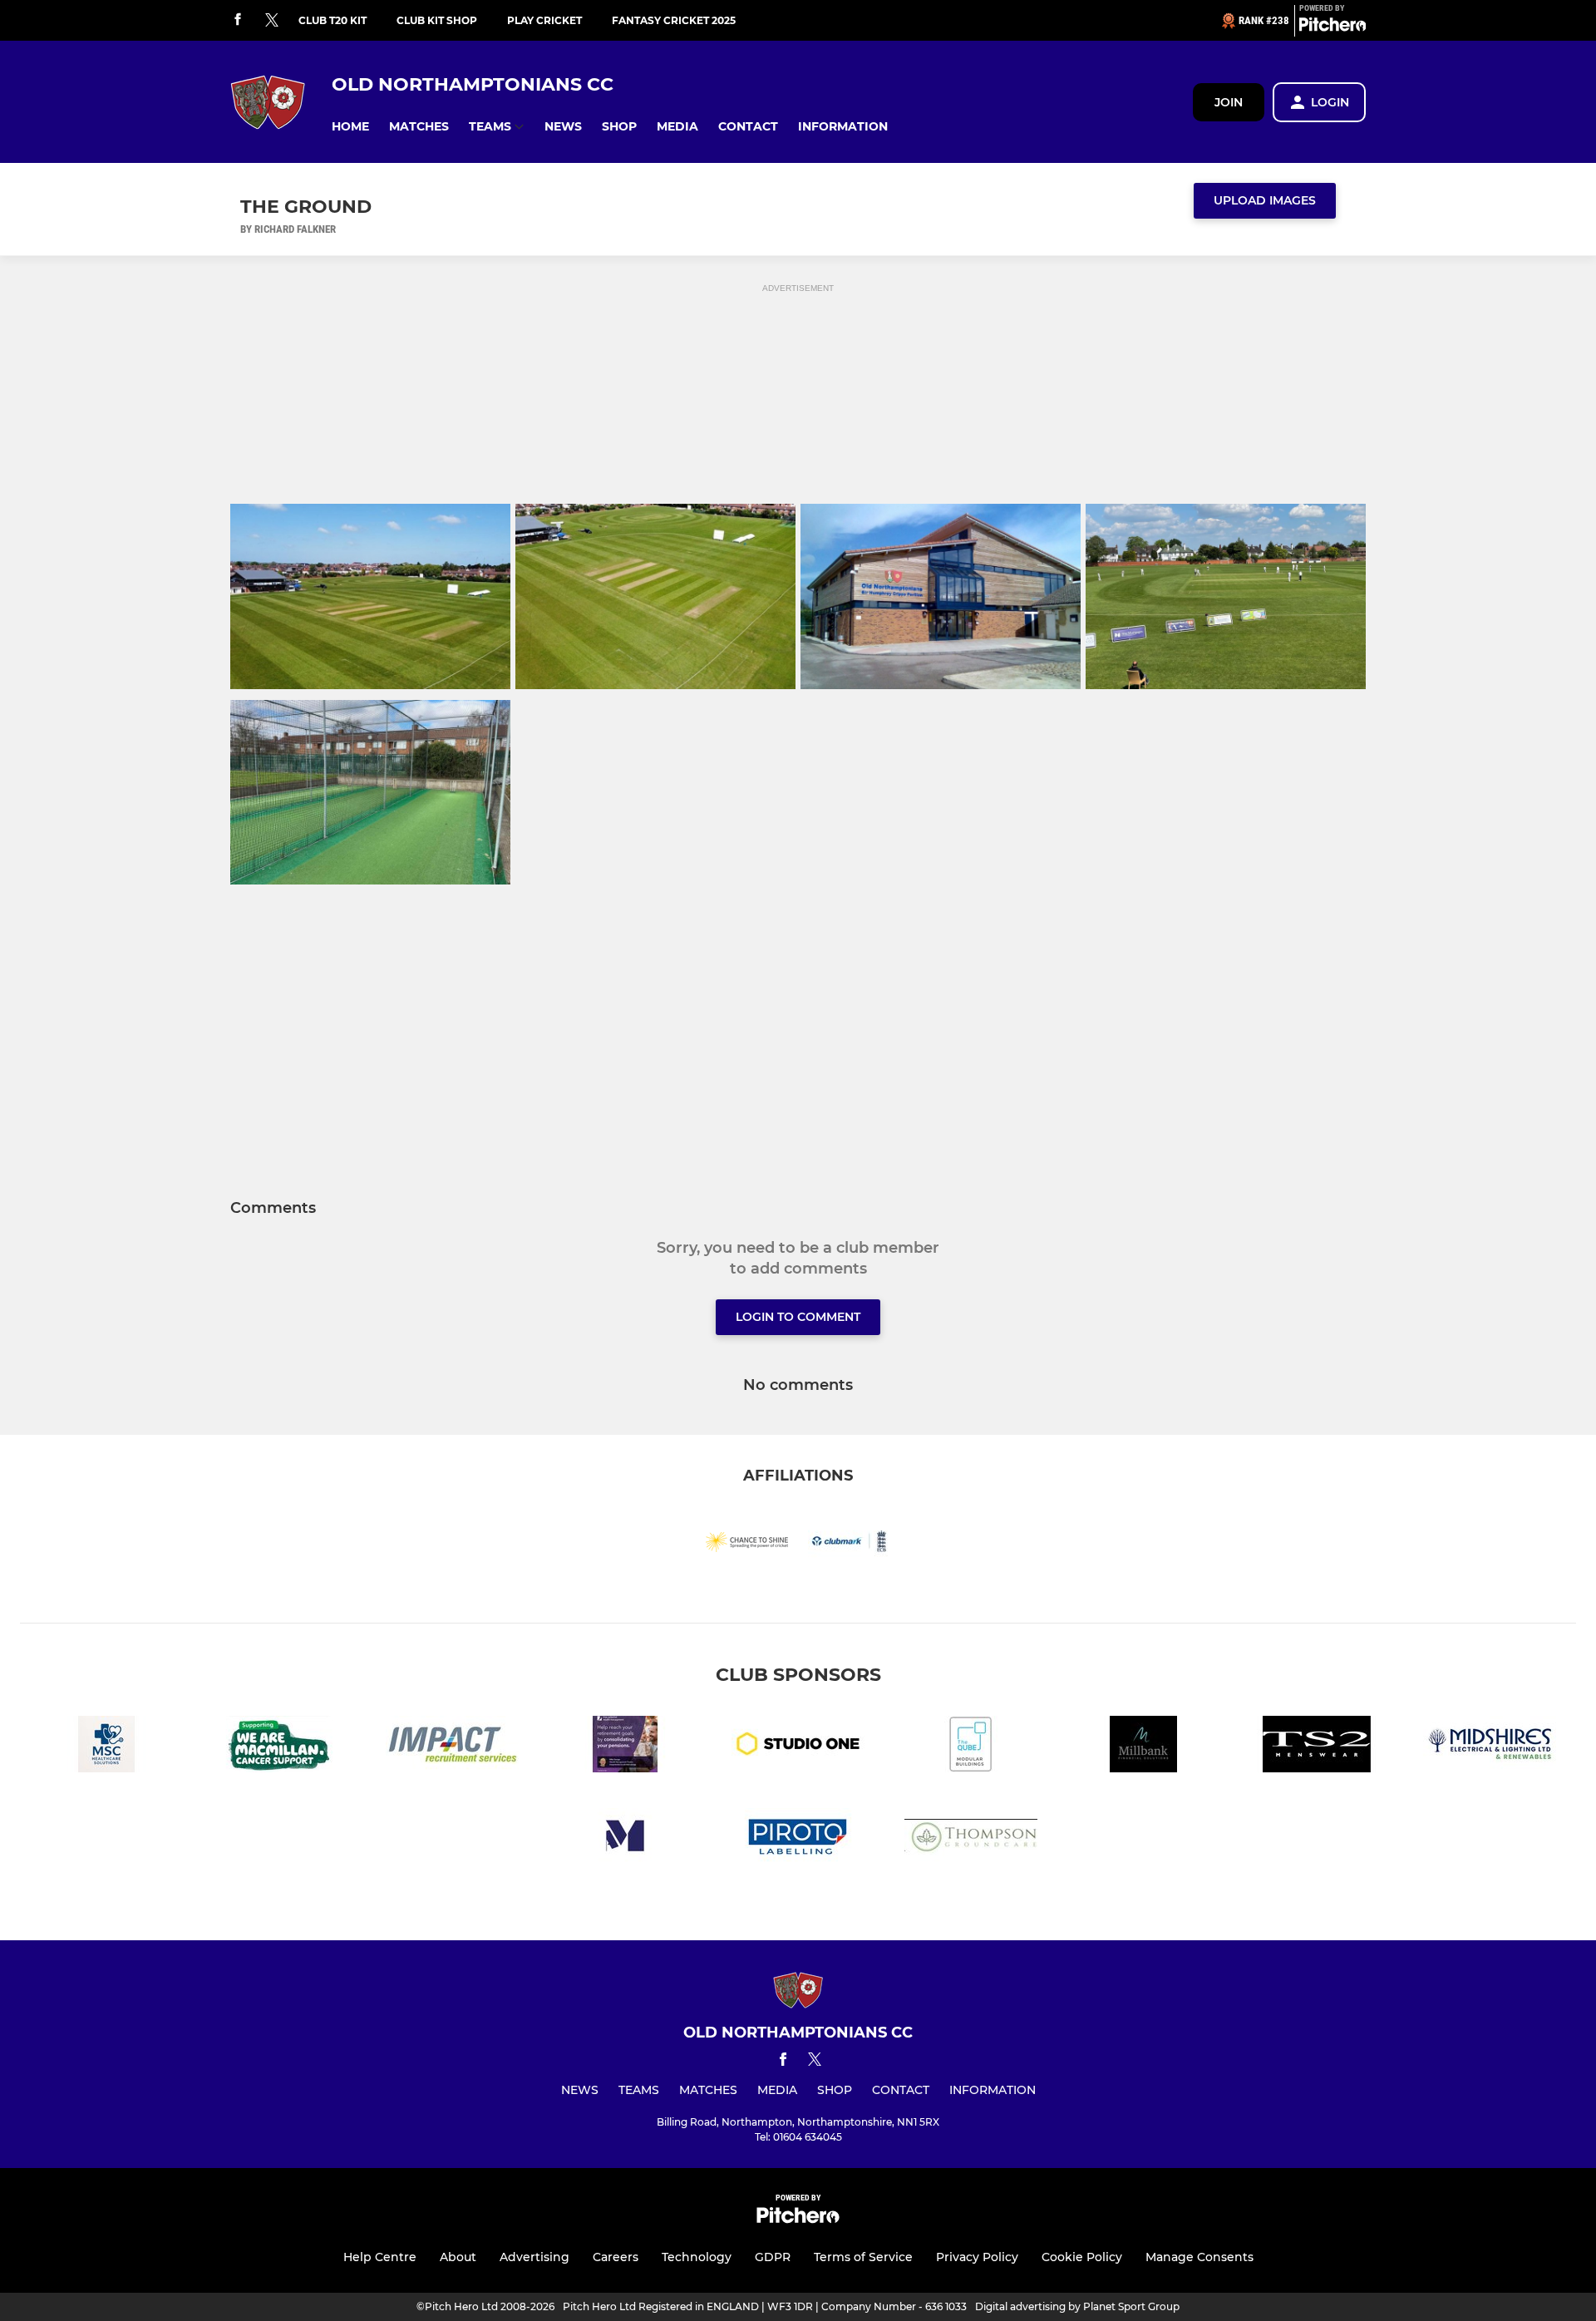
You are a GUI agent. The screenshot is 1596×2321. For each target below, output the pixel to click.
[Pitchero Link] (1332, 27)
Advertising (534, 2257)
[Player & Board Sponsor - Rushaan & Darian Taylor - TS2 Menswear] (1317, 1747)
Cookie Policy (1082, 2257)
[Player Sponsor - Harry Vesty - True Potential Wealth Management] (625, 1747)
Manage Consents (1199, 2257)
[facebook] (238, 20)
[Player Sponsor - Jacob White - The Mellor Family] (279, 1747)
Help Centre (380, 2257)
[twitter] (272, 21)
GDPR (773, 2257)
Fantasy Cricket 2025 (674, 20)
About (458, 2257)
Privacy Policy (977, 2257)
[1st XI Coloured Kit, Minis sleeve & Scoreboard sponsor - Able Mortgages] (625, 1839)
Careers (616, 2257)
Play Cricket (544, 20)
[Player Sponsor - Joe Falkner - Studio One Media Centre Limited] (798, 1747)
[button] (350, 127)
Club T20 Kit (332, 20)
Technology (697, 2257)
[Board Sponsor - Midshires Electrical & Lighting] (1490, 1747)
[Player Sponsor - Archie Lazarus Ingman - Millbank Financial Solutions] (1144, 1747)
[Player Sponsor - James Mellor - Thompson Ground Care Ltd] (971, 1839)
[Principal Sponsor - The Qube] (971, 1747)
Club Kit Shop (437, 20)
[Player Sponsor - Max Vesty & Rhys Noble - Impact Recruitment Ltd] (452, 1747)
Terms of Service (863, 2257)
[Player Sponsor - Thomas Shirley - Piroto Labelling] (798, 1839)
